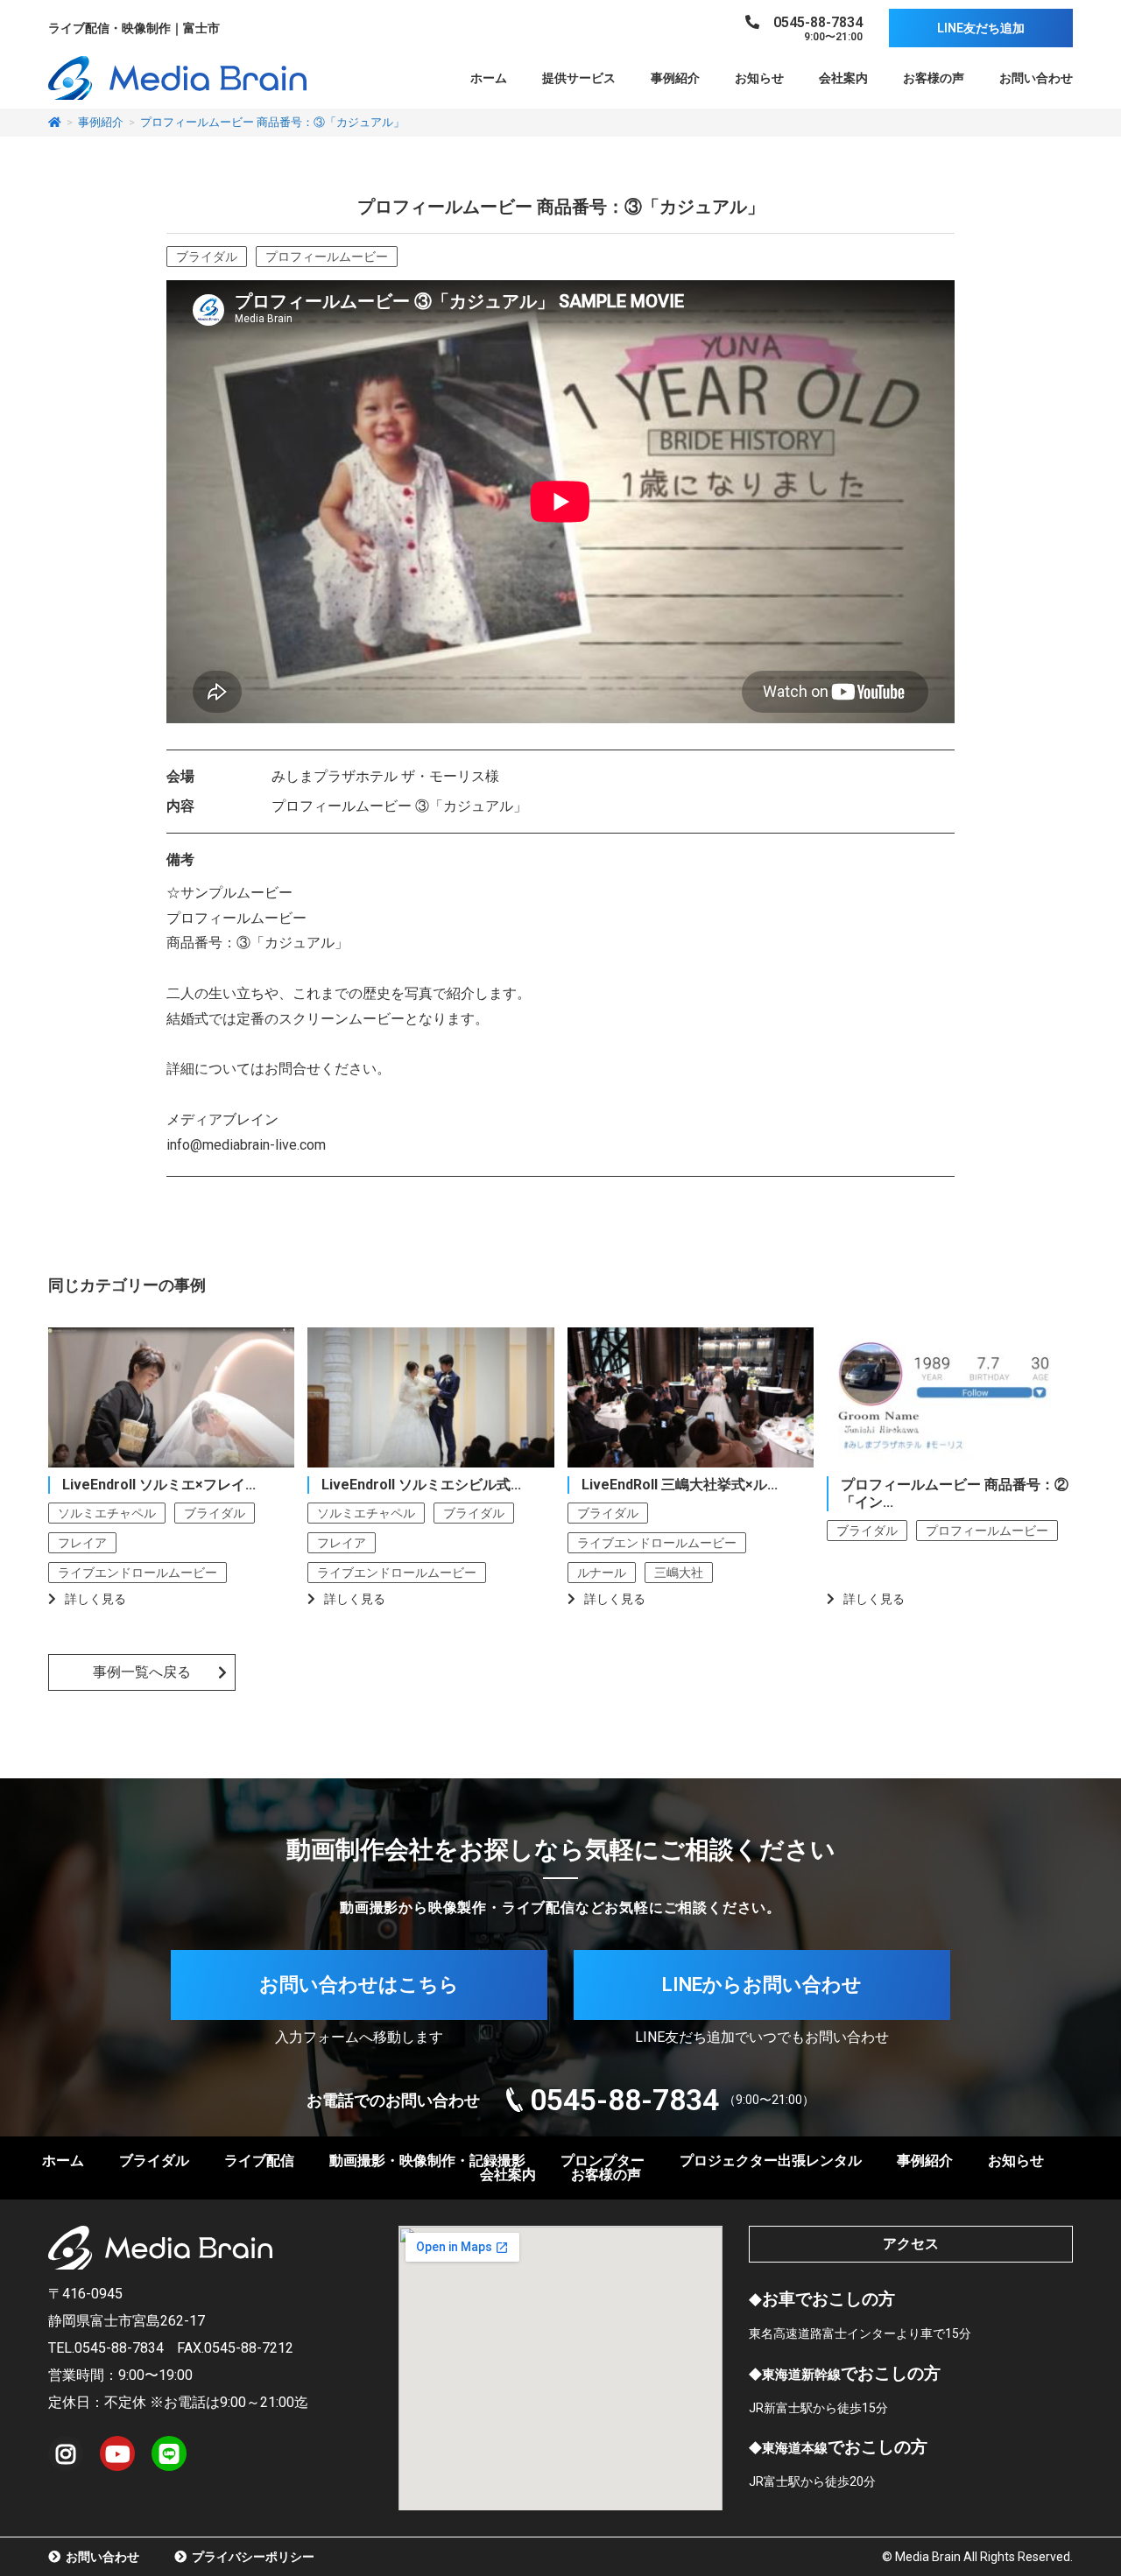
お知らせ (759, 78)
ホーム (489, 78)
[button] (981, 28)
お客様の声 (934, 78)
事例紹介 (675, 78)
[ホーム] (55, 122)
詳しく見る (95, 1599)
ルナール (602, 1573)
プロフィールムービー (327, 257)
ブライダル (207, 257)
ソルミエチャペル (107, 1513)
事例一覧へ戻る (142, 1672)
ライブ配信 (259, 2161)
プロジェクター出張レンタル (771, 2161)
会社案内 (843, 78)
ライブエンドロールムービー (137, 1573)
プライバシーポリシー (250, 2557)
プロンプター (603, 2161)
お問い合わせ (1036, 78)
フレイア (82, 1543)
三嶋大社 (679, 1573)
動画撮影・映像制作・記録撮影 (427, 2161)
